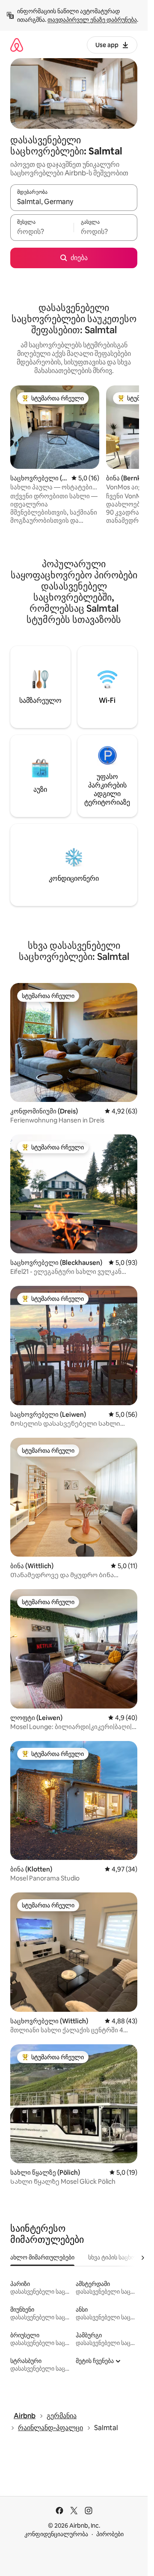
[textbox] (42, 231)
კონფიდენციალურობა (56, 2534)
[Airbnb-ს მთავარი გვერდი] (17, 45)
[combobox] (74, 201)
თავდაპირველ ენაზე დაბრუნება (92, 20)
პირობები (110, 2534)
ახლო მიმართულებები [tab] (42, 2257)
